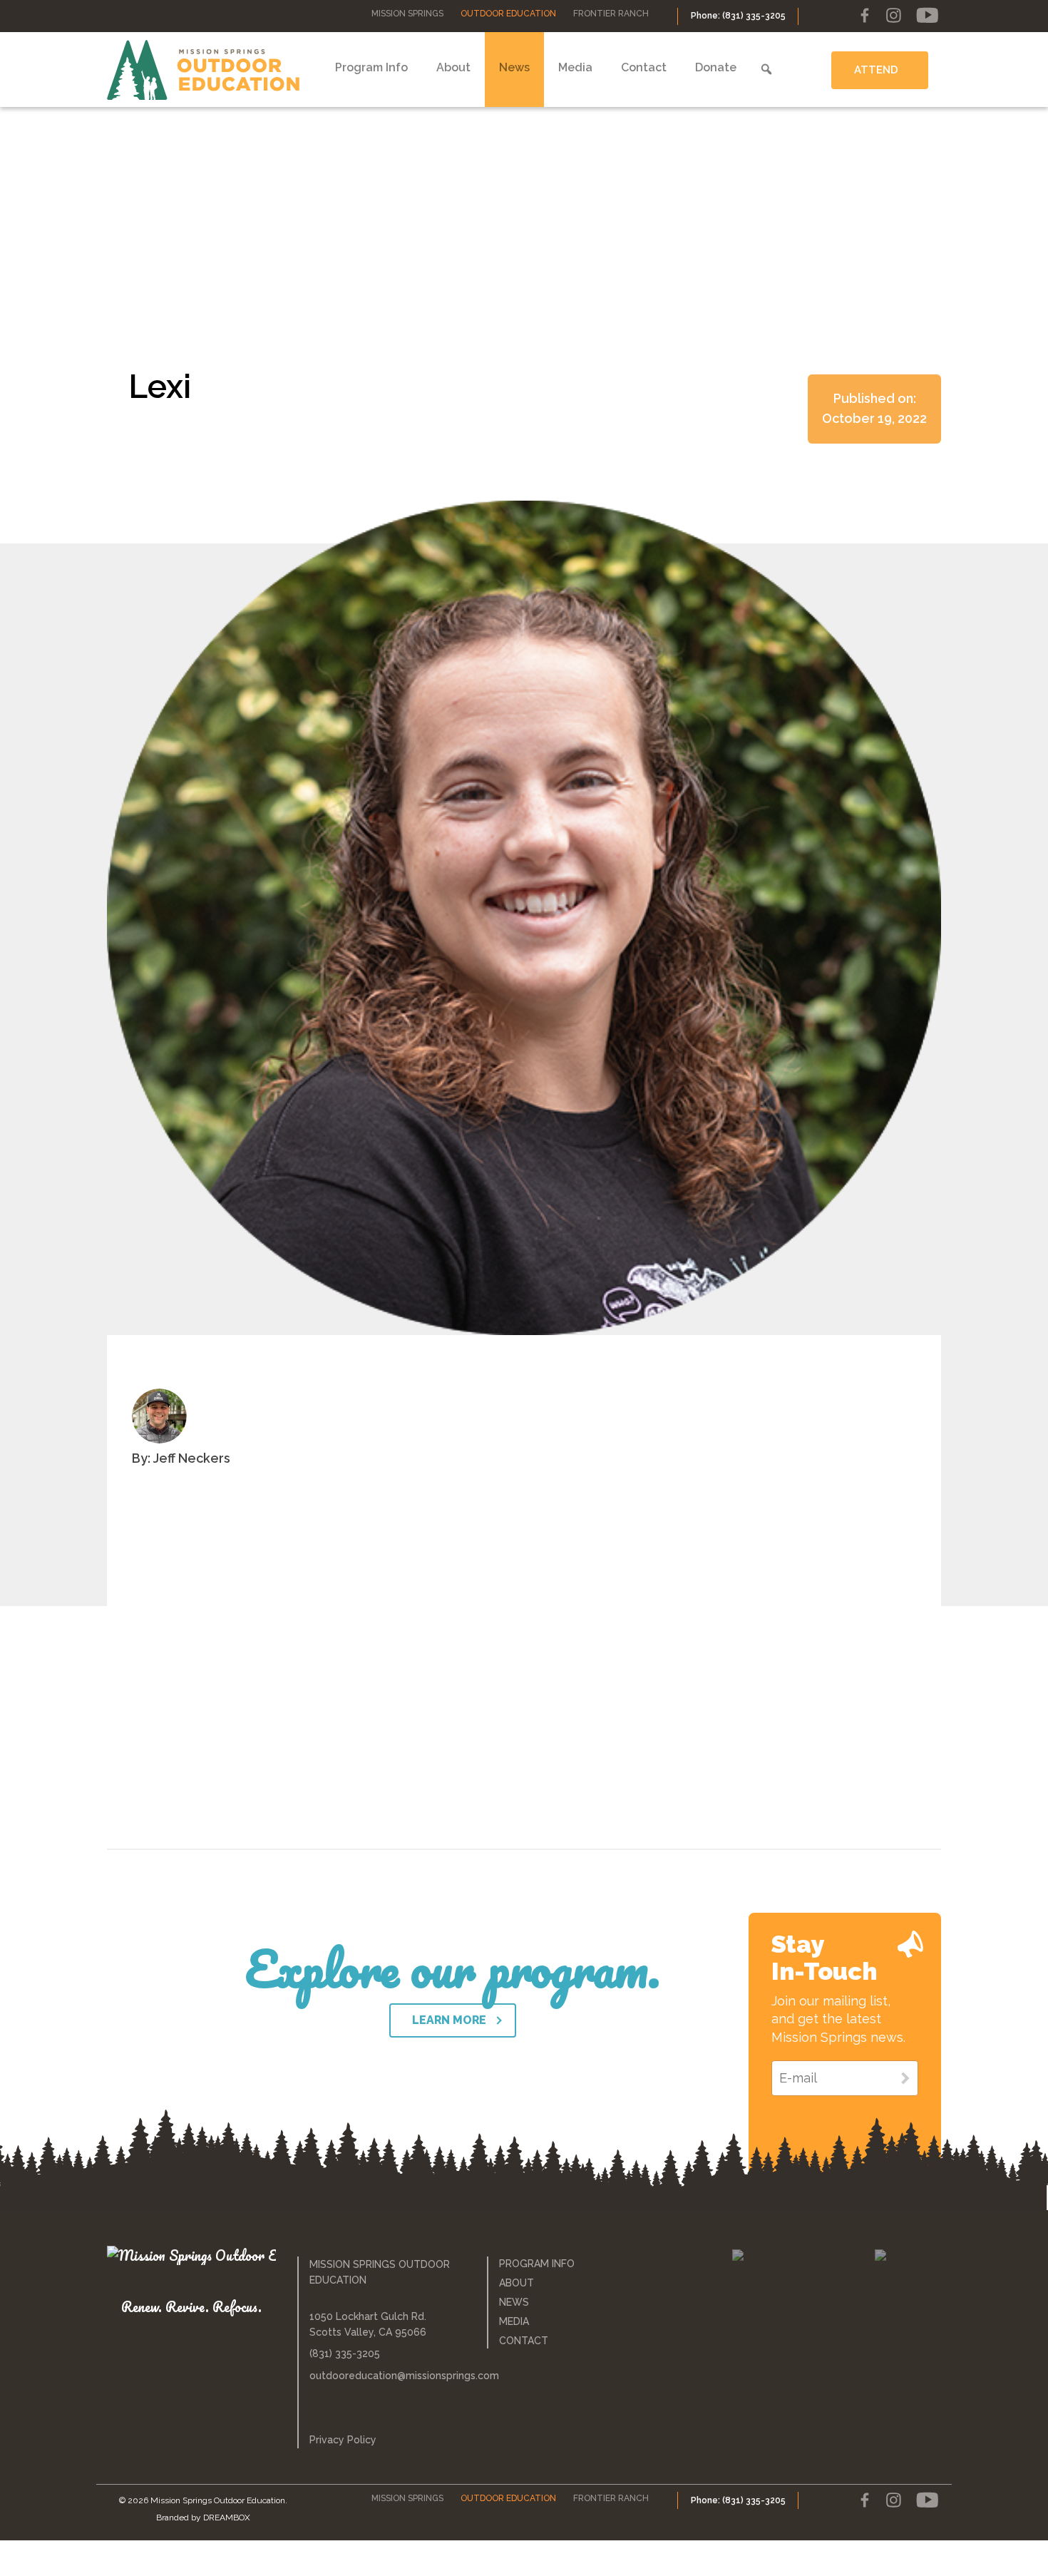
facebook (865, 16)
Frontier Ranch (611, 14)
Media (575, 67)
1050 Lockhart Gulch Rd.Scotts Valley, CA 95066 (368, 2324)
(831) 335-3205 (345, 2353)
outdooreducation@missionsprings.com (388, 2376)
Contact (644, 67)
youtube (927, 16)
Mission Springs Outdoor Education (203, 70)
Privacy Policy (343, 2440)
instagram (893, 16)
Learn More (449, 2020)
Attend (876, 70)
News (514, 67)
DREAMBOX (227, 2518)
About (453, 67)
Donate (716, 67)
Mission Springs (407, 14)
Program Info (371, 67)
